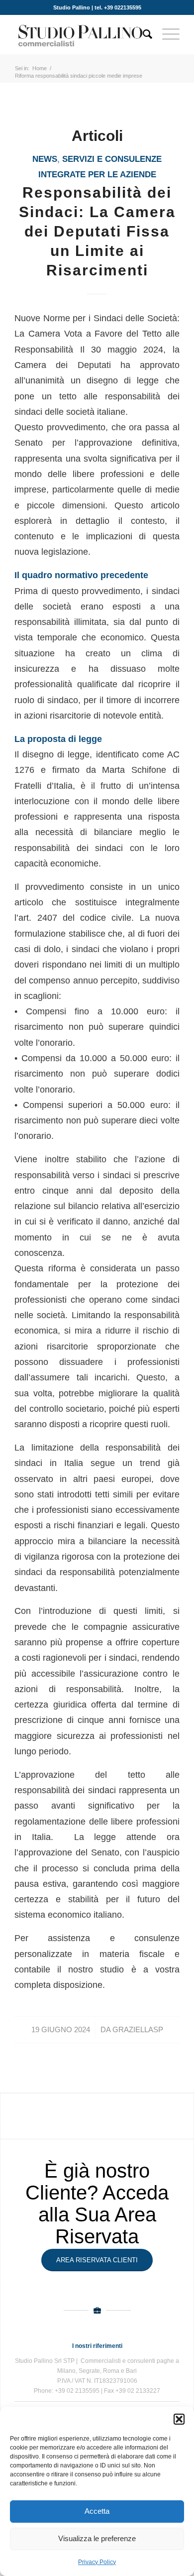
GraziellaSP (138, 2030)
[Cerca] (143, 34)
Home (40, 68)
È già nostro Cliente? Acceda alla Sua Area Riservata (97, 2204)
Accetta (97, 2511)
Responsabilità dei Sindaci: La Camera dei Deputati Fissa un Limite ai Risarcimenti (97, 231)
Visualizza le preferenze (97, 2538)
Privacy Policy (97, 2562)
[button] (179, 2419)
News (45, 159)
